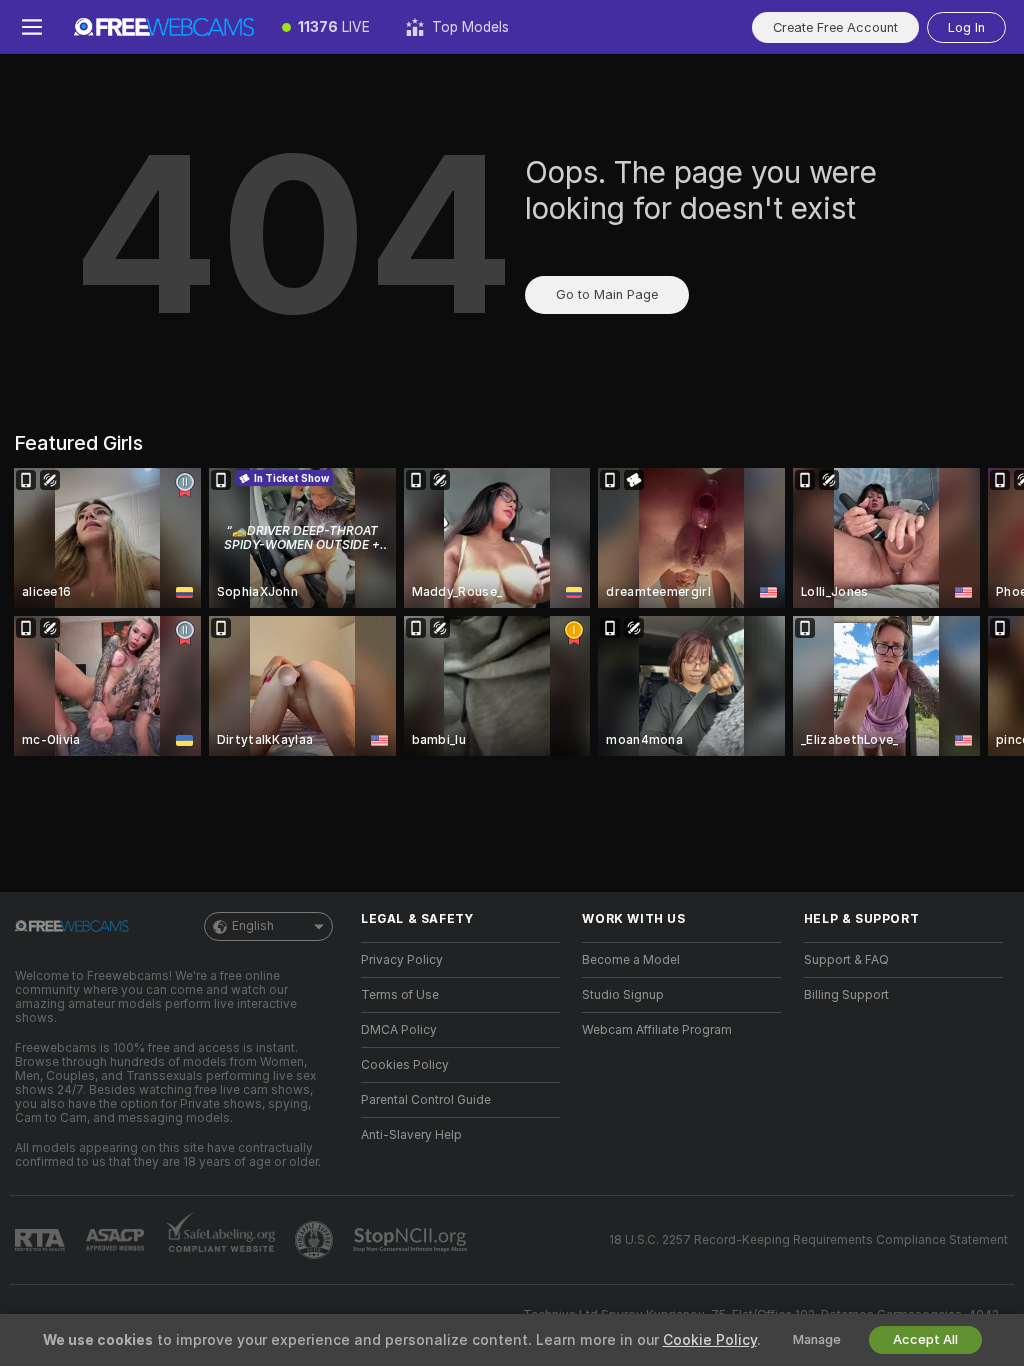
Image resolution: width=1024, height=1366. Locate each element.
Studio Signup (623, 995)
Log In (966, 27)
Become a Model (631, 960)
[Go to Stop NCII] (412, 1240)
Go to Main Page (607, 294)
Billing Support (846, 995)
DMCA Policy (399, 1030)
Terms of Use (400, 995)
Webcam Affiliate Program (657, 1030)
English (253, 926)
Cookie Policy (710, 1340)
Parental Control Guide (426, 1100)
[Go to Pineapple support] (316, 1240)
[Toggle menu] (32, 27)
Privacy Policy (402, 960)
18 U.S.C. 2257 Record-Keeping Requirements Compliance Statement (808, 1240)
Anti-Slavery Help (411, 1135)
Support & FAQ (846, 960)
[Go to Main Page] (164, 27)
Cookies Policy (405, 1065)
